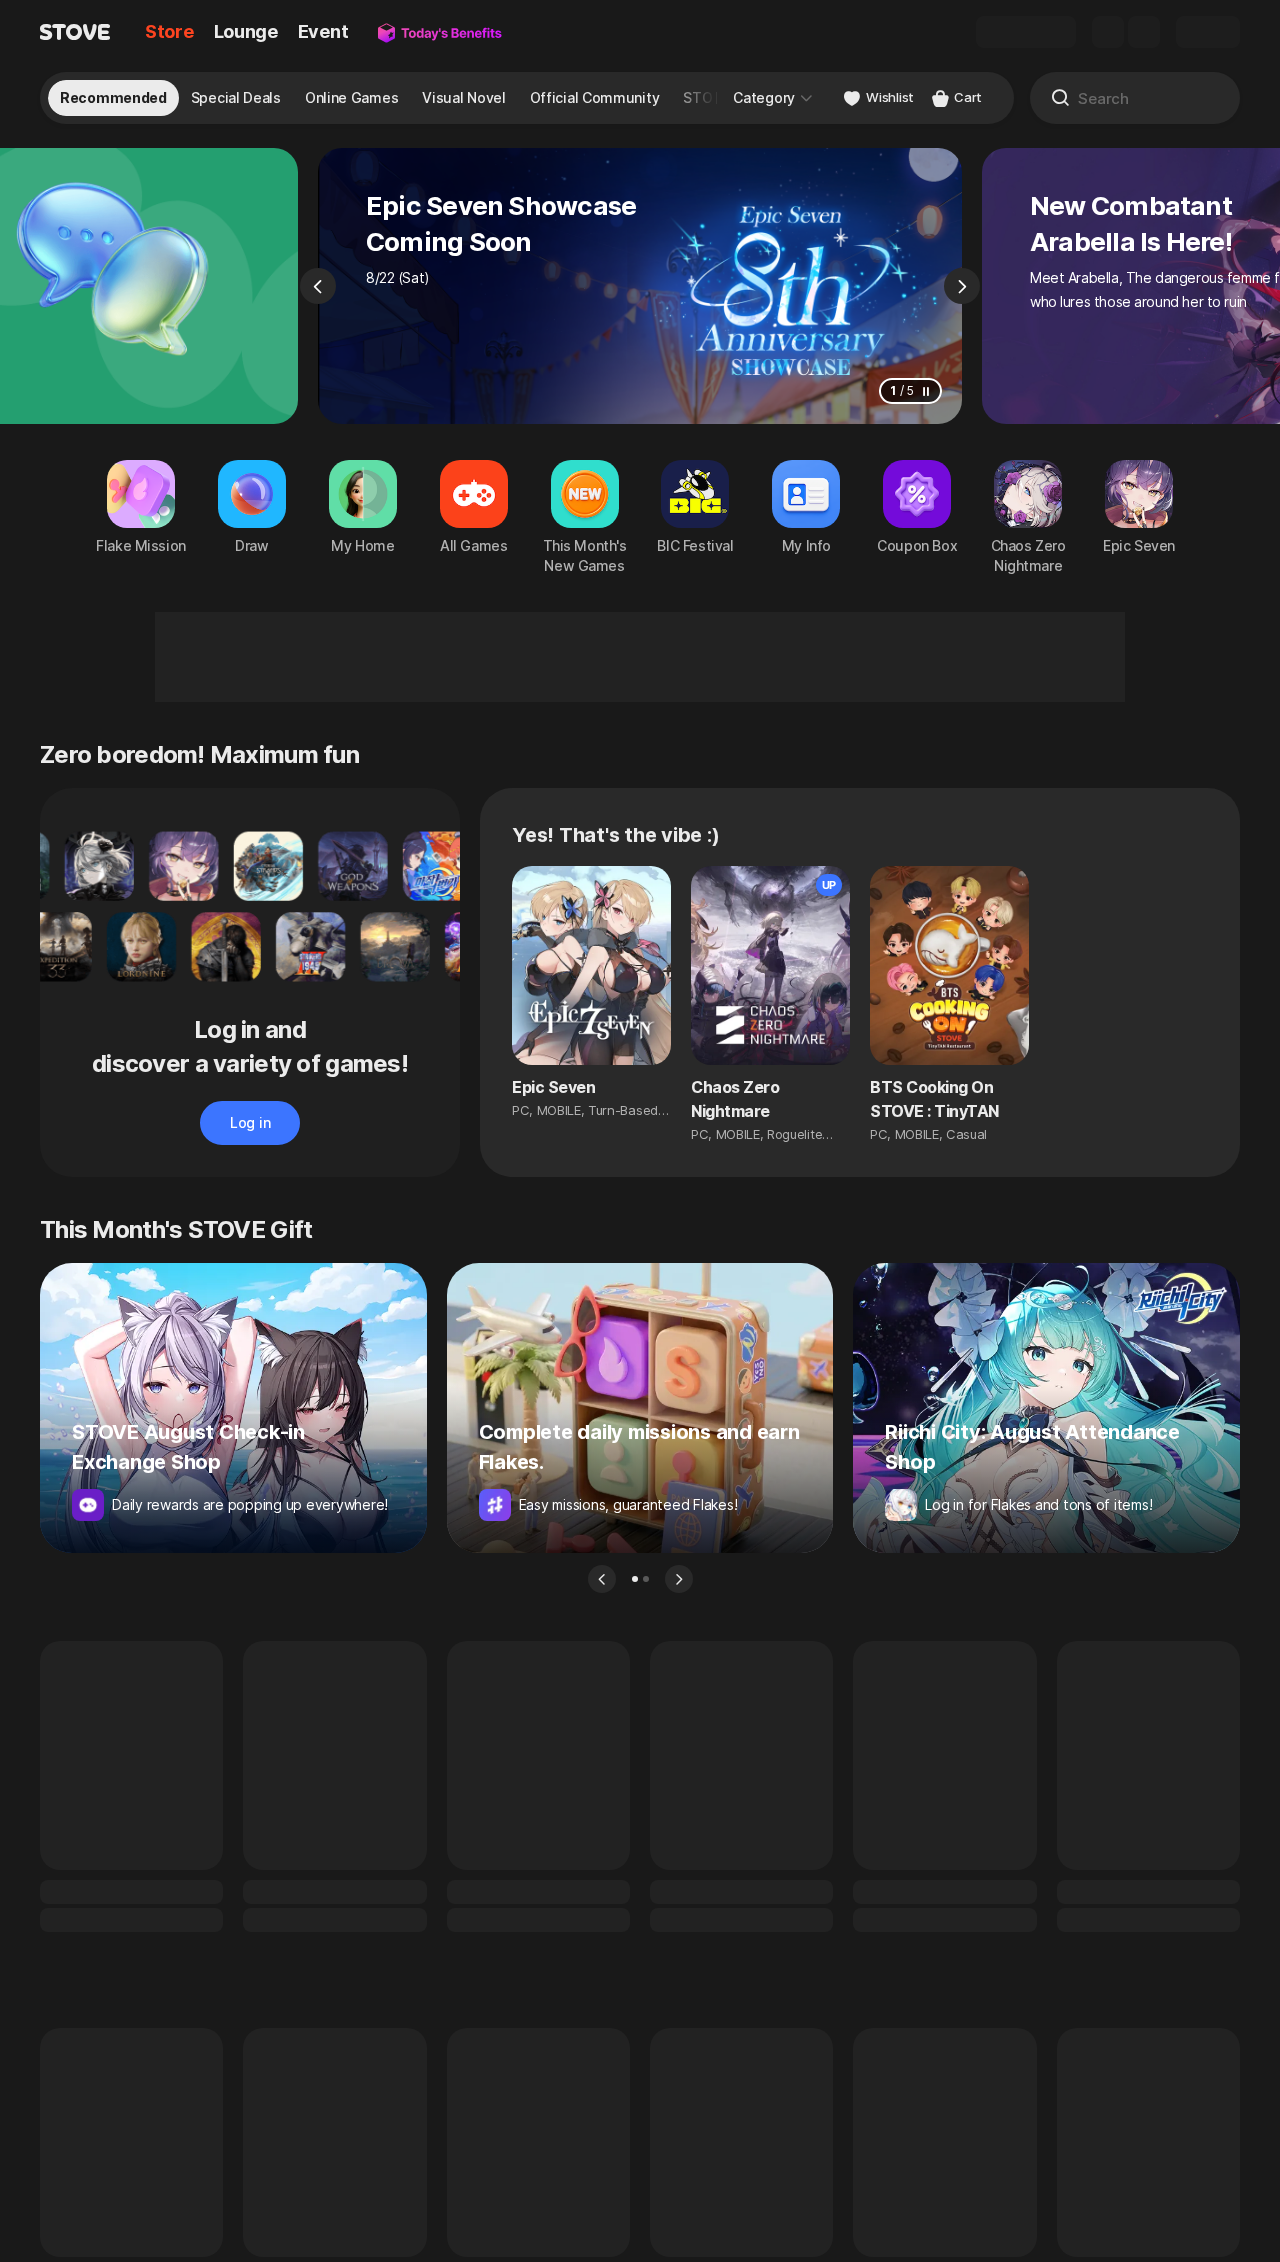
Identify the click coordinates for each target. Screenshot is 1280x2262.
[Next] (962, 286)
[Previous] (318, 286)
